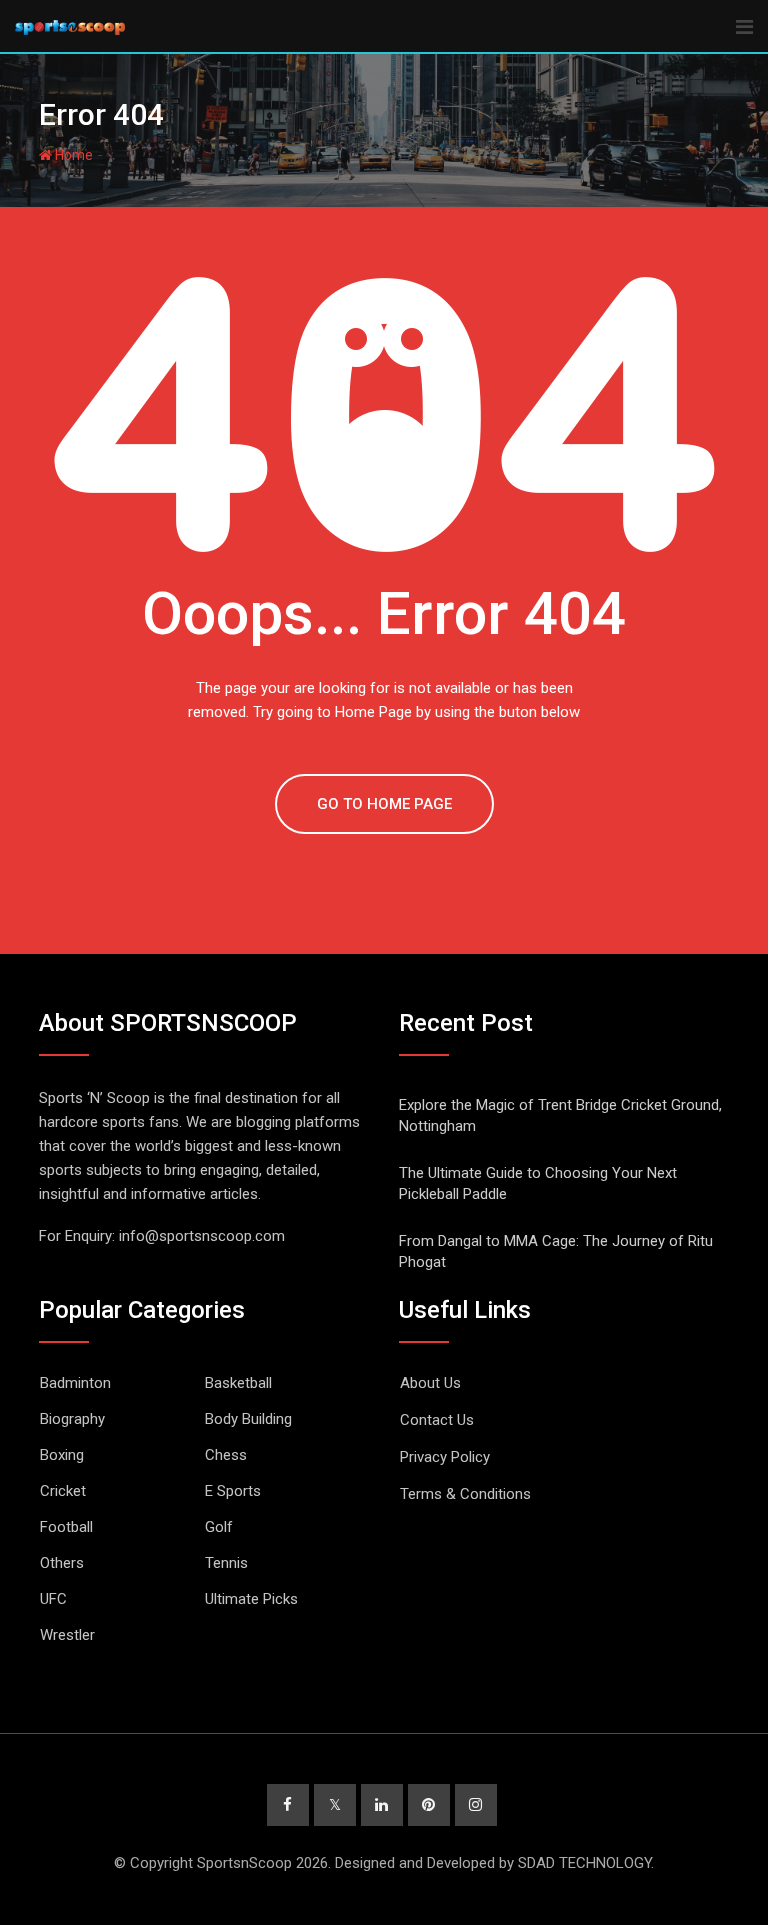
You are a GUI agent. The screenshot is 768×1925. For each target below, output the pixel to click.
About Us (430, 1383)
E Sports (233, 1491)
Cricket (63, 1491)
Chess (226, 1455)
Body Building (248, 1419)
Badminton (75, 1383)
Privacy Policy (445, 1457)
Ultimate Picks (251, 1599)
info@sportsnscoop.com (202, 1236)
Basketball (238, 1383)
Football (66, 1527)
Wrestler (67, 1635)
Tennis (226, 1563)
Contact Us (437, 1420)
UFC (53, 1599)
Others (62, 1563)
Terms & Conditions (465, 1494)
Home (72, 155)
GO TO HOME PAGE (384, 804)
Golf (219, 1527)
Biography (72, 1419)
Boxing (62, 1455)
